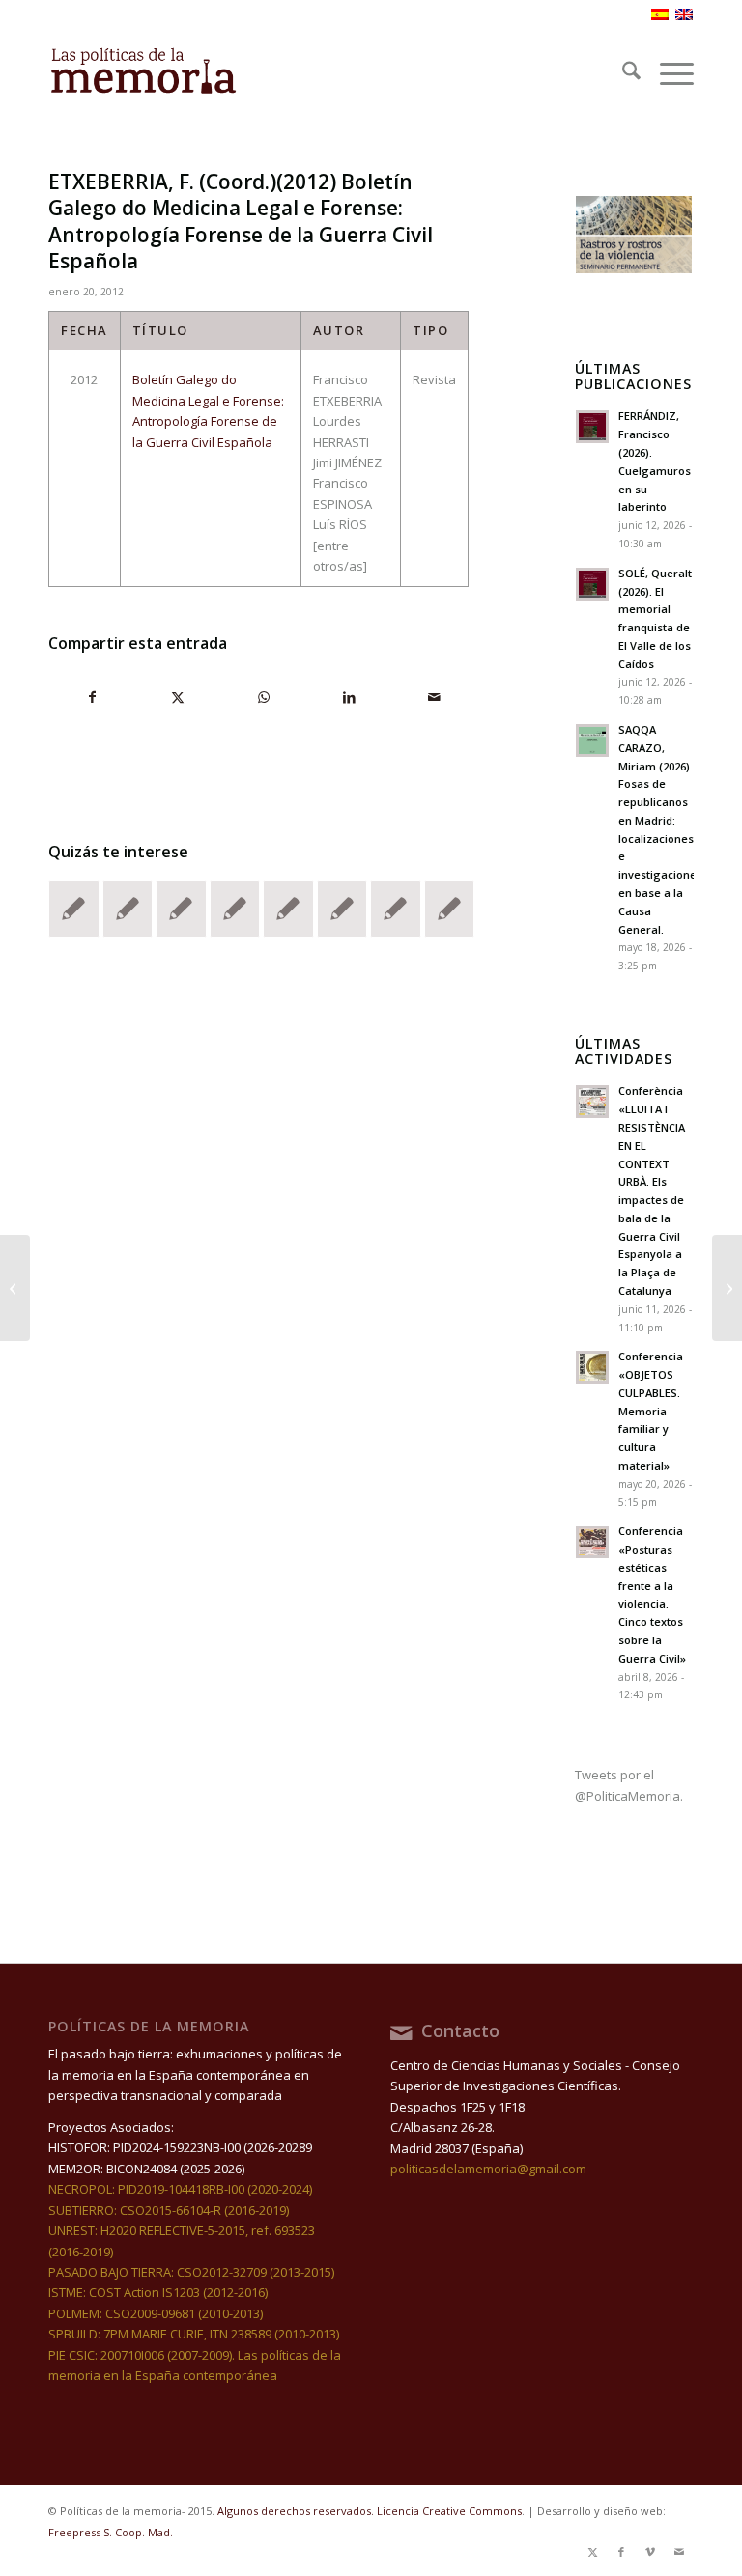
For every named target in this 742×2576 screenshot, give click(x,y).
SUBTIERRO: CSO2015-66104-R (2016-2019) (169, 2210)
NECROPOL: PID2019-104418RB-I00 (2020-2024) (180, 2189)
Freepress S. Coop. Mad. (111, 2532)
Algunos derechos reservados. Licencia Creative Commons (370, 2511)
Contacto (460, 2030)
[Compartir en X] (177, 697)
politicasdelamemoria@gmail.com (488, 2169)
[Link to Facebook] (621, 2552)
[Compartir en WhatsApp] (263, 697)
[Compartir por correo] (435, 697)
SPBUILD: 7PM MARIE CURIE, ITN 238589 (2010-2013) (194, 2334)
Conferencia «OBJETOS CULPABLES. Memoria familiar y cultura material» (651, 1411)
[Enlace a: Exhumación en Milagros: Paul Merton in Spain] (181, 909)
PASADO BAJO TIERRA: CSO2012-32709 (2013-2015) (191, 2272)
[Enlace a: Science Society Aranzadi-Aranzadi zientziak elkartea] (74, 909)
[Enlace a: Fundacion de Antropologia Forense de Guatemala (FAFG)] (450, 909)
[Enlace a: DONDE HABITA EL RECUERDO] (342, 909)
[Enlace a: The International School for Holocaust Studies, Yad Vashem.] (235, 909)
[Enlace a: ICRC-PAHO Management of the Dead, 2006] (128, 909)
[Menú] (667, 73)
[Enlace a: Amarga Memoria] (288, 909)
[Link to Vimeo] (650, 2552)
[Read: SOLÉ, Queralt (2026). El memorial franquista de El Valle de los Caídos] (592, 584)
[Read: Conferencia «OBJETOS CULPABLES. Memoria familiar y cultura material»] (592, 1367)
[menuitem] (622, 73)
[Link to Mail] (679, 2552)
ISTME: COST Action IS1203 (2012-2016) (158, 2292)
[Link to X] (592, 2552)
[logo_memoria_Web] (143, 73)
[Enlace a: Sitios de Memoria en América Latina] (396, 909)
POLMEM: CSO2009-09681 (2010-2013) (156, 2313)
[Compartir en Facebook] (92, 697)
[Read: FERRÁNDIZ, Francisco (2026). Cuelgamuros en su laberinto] (592, 427)
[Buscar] (622, 73)
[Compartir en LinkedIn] (348, 697)
